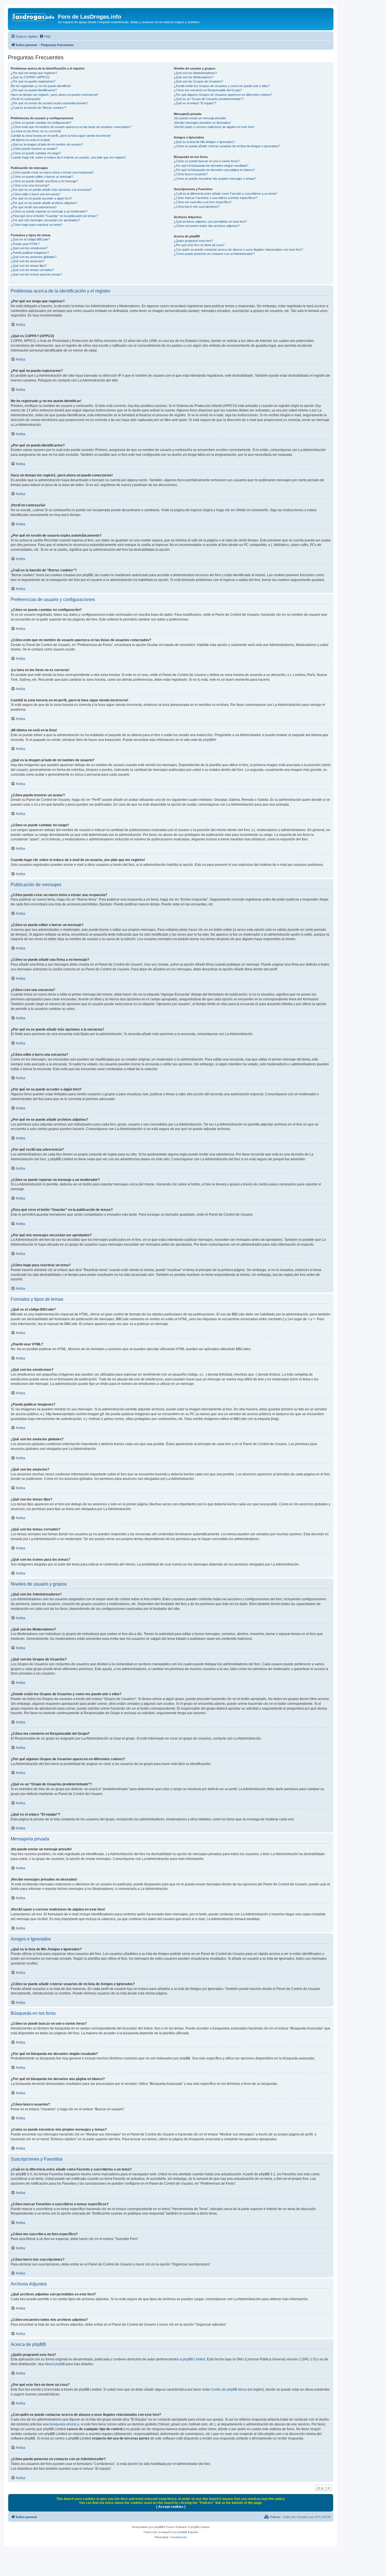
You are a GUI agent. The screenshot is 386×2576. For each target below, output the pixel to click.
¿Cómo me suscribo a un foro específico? (203, 202)
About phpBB (55, 2364)
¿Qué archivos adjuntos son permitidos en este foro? (210, 222)
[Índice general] (34, 18)
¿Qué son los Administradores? (195, 73)
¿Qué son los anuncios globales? (34, 257)
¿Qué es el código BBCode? (30, 239)
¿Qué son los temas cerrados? (32, 270)
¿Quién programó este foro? (193, 241)
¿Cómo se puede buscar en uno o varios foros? (207, 161)
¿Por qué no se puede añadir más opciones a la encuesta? (51, 190)
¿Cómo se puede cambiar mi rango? (36, 153)
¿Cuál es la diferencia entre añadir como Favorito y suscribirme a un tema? (225, 194)
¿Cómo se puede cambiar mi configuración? (41, 123)
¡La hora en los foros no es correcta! (36, 131)
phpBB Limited (194, 2359)
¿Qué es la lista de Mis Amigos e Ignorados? (204, 142)
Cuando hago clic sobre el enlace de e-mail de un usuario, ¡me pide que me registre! (68, 157)
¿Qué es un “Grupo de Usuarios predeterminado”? (209, 99)
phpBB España (188, 2532)
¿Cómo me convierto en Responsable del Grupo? (208, 90)
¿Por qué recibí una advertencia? (34, 207)
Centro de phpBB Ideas (229, 2389)
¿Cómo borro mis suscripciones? (197, 207)
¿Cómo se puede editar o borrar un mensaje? (42, 177)
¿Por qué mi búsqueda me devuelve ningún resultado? (211, 166)
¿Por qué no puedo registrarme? (33, 81)
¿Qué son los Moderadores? (194, 77)
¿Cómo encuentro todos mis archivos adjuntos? (207, 226)
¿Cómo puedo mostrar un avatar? (34, 149)
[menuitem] (45, 36)
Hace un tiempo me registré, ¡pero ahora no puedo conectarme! (54, 95)
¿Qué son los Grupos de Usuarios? (198, 81)
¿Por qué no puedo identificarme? (34, 90)
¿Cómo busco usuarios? (191, 174)
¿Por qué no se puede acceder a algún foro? (41, 198)
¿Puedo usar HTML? (25, 244)
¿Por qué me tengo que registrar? (34, 73)
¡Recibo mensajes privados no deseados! (202, 123)
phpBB (208, 740)
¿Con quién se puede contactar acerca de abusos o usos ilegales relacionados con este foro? (238, 250)
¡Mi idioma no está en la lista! (30, 140)
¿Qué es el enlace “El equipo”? (195, 103)
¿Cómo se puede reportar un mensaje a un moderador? (49, 211)
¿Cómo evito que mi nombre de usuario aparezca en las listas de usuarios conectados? (71, 127)
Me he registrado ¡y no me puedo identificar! (41, 86)
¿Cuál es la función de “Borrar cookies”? (39, 108)
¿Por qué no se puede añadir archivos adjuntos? (44, 203)
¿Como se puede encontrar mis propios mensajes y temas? (215, 179)
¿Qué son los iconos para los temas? (36, 274)
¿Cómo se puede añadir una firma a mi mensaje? (44, 181)
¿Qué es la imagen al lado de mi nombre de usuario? (47, 144)
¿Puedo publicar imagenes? (30, 253)
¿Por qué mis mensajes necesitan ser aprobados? (45, 220)
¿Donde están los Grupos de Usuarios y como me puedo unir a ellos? (222, 86)
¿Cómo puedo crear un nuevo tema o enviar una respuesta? (52, 172)
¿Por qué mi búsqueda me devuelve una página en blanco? (214, 170)
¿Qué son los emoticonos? (29, 248)
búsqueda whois (62, 2424)
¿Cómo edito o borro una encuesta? (35, 194)
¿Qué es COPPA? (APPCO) (30, 77)
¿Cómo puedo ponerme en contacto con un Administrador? (214, 254)
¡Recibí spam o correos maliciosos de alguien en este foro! (214, 127)
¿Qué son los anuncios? (28, 261)
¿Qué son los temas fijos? (29, 266)
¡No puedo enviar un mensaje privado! (200, 118)
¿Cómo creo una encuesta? (30, 185)
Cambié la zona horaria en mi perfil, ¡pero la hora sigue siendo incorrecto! (61, 136)
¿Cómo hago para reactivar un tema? (36, 225)
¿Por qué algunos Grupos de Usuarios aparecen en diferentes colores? (223, 95)
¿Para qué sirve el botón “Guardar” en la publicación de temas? (54, 216)
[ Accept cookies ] (171, 2507)
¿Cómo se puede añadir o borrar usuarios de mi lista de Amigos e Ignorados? (227, 146)
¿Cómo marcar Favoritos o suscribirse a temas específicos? (216, 198)
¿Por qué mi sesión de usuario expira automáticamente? (49, 103)
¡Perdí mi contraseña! (26, 99)
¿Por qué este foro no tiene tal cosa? (199, 245)
